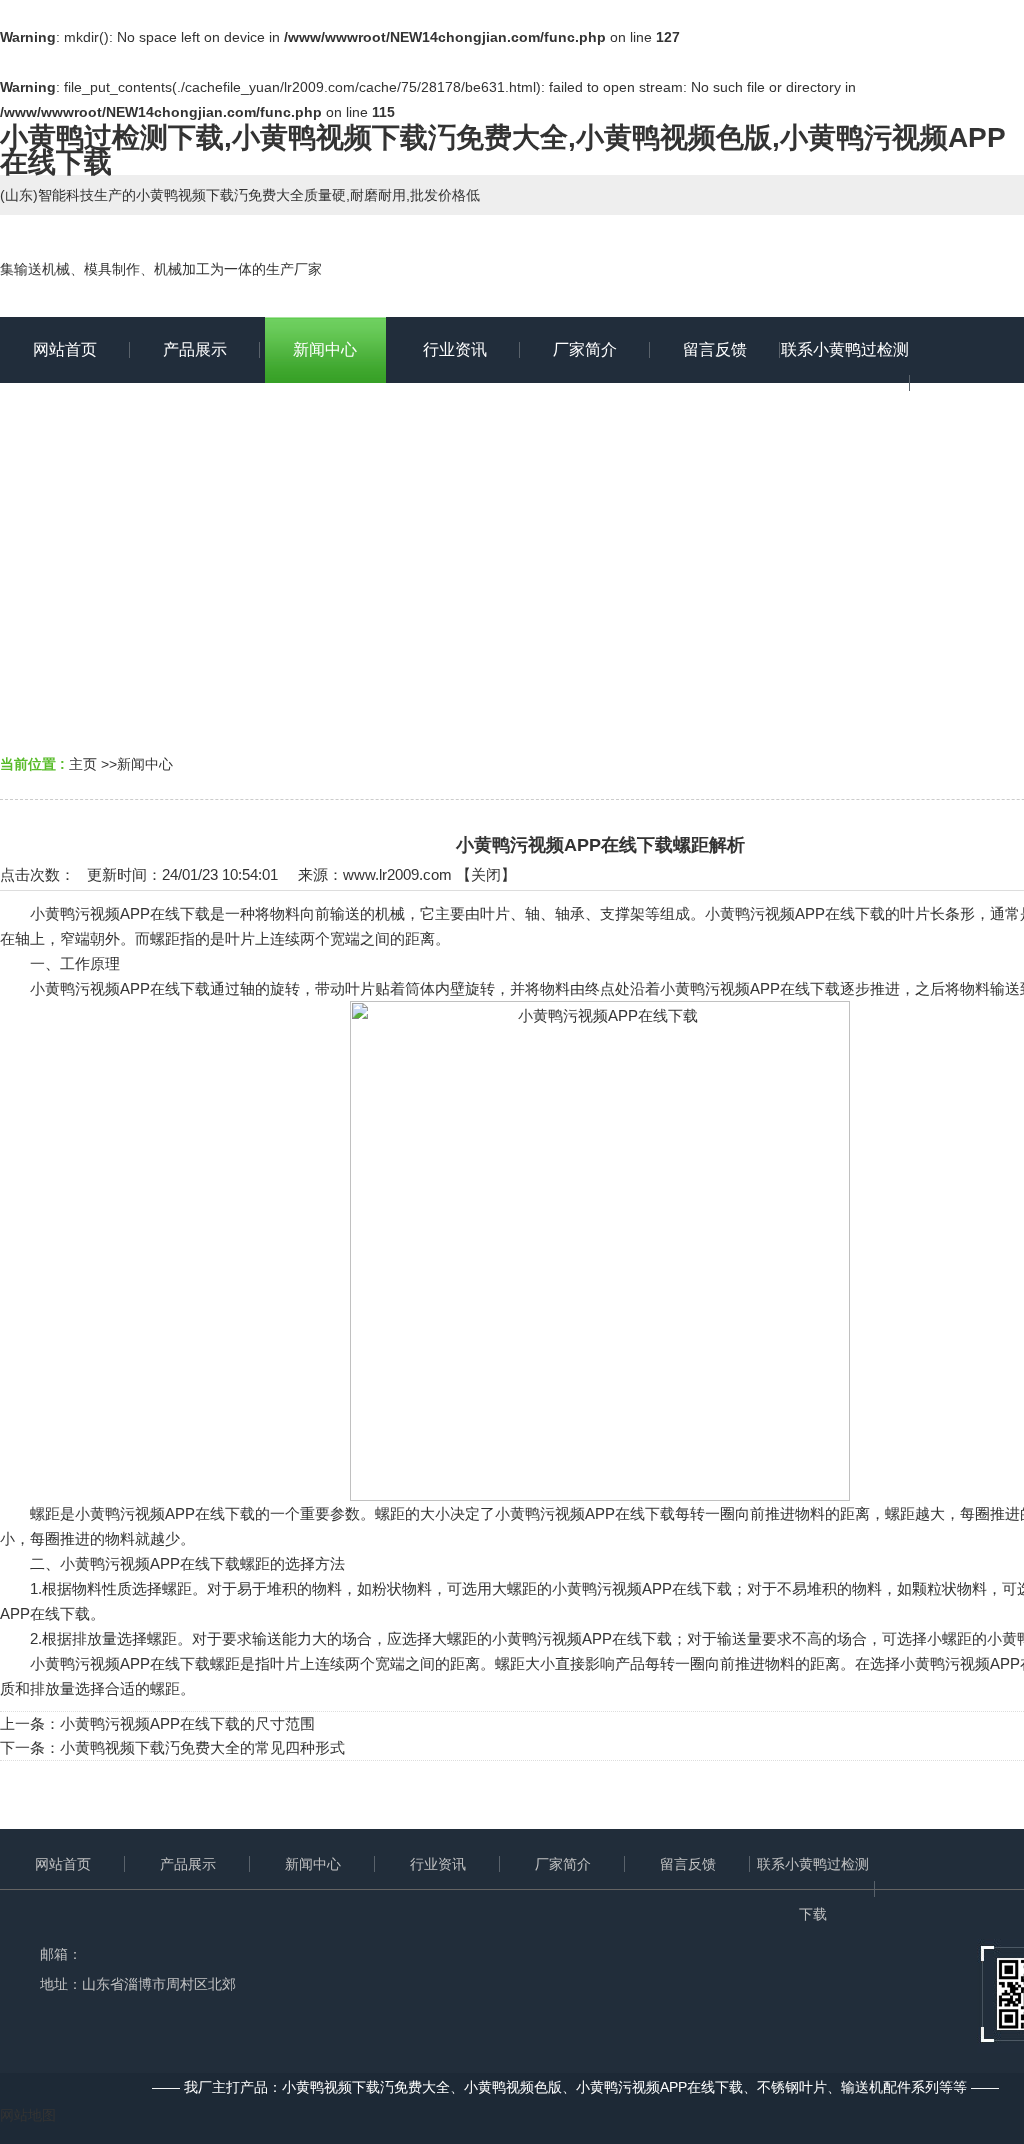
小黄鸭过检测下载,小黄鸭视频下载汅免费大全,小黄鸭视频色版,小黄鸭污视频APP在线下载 (503, 150)
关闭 (486, 874)
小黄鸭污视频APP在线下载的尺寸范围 (187, 1723)
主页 (83, 764)
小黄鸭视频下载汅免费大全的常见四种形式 (202, 1747)
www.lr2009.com (397, 874)
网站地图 (28, 2115)
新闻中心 (145, 764)
